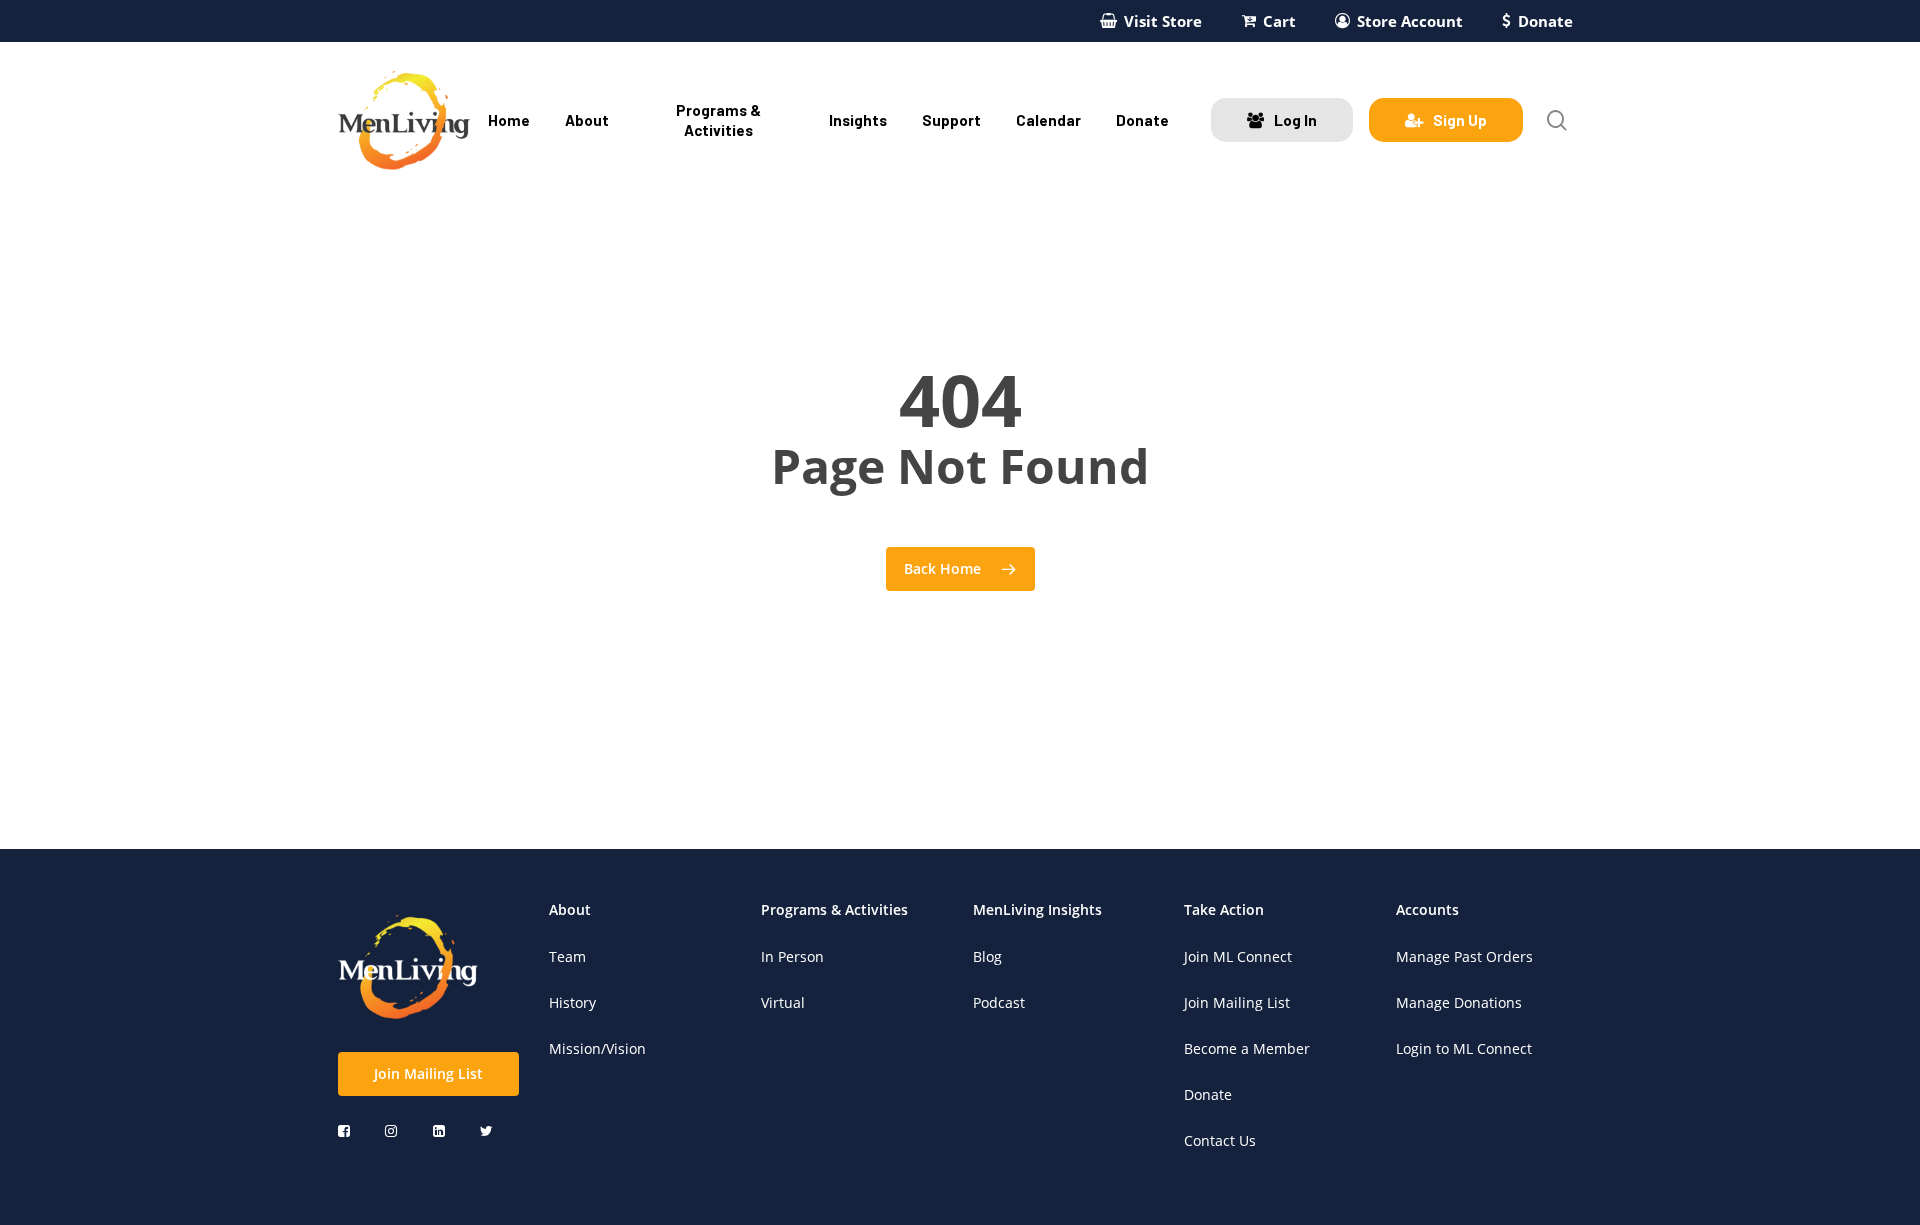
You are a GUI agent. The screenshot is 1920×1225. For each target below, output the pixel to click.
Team (567, 956)
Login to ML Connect (1464, 1048)
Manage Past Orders (1464, 956)
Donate (1208, 1094)
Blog (987, 956)
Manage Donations (1459, 1002)
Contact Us (1220, 1140)
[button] (428, 1074)
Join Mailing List (1237, 1002)
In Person (792, 956)
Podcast (999, 1002)
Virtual (783, 1002)
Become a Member (1247, 1048)
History (572, 1002)
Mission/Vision (597, 1048)
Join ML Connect (1238, 956)
